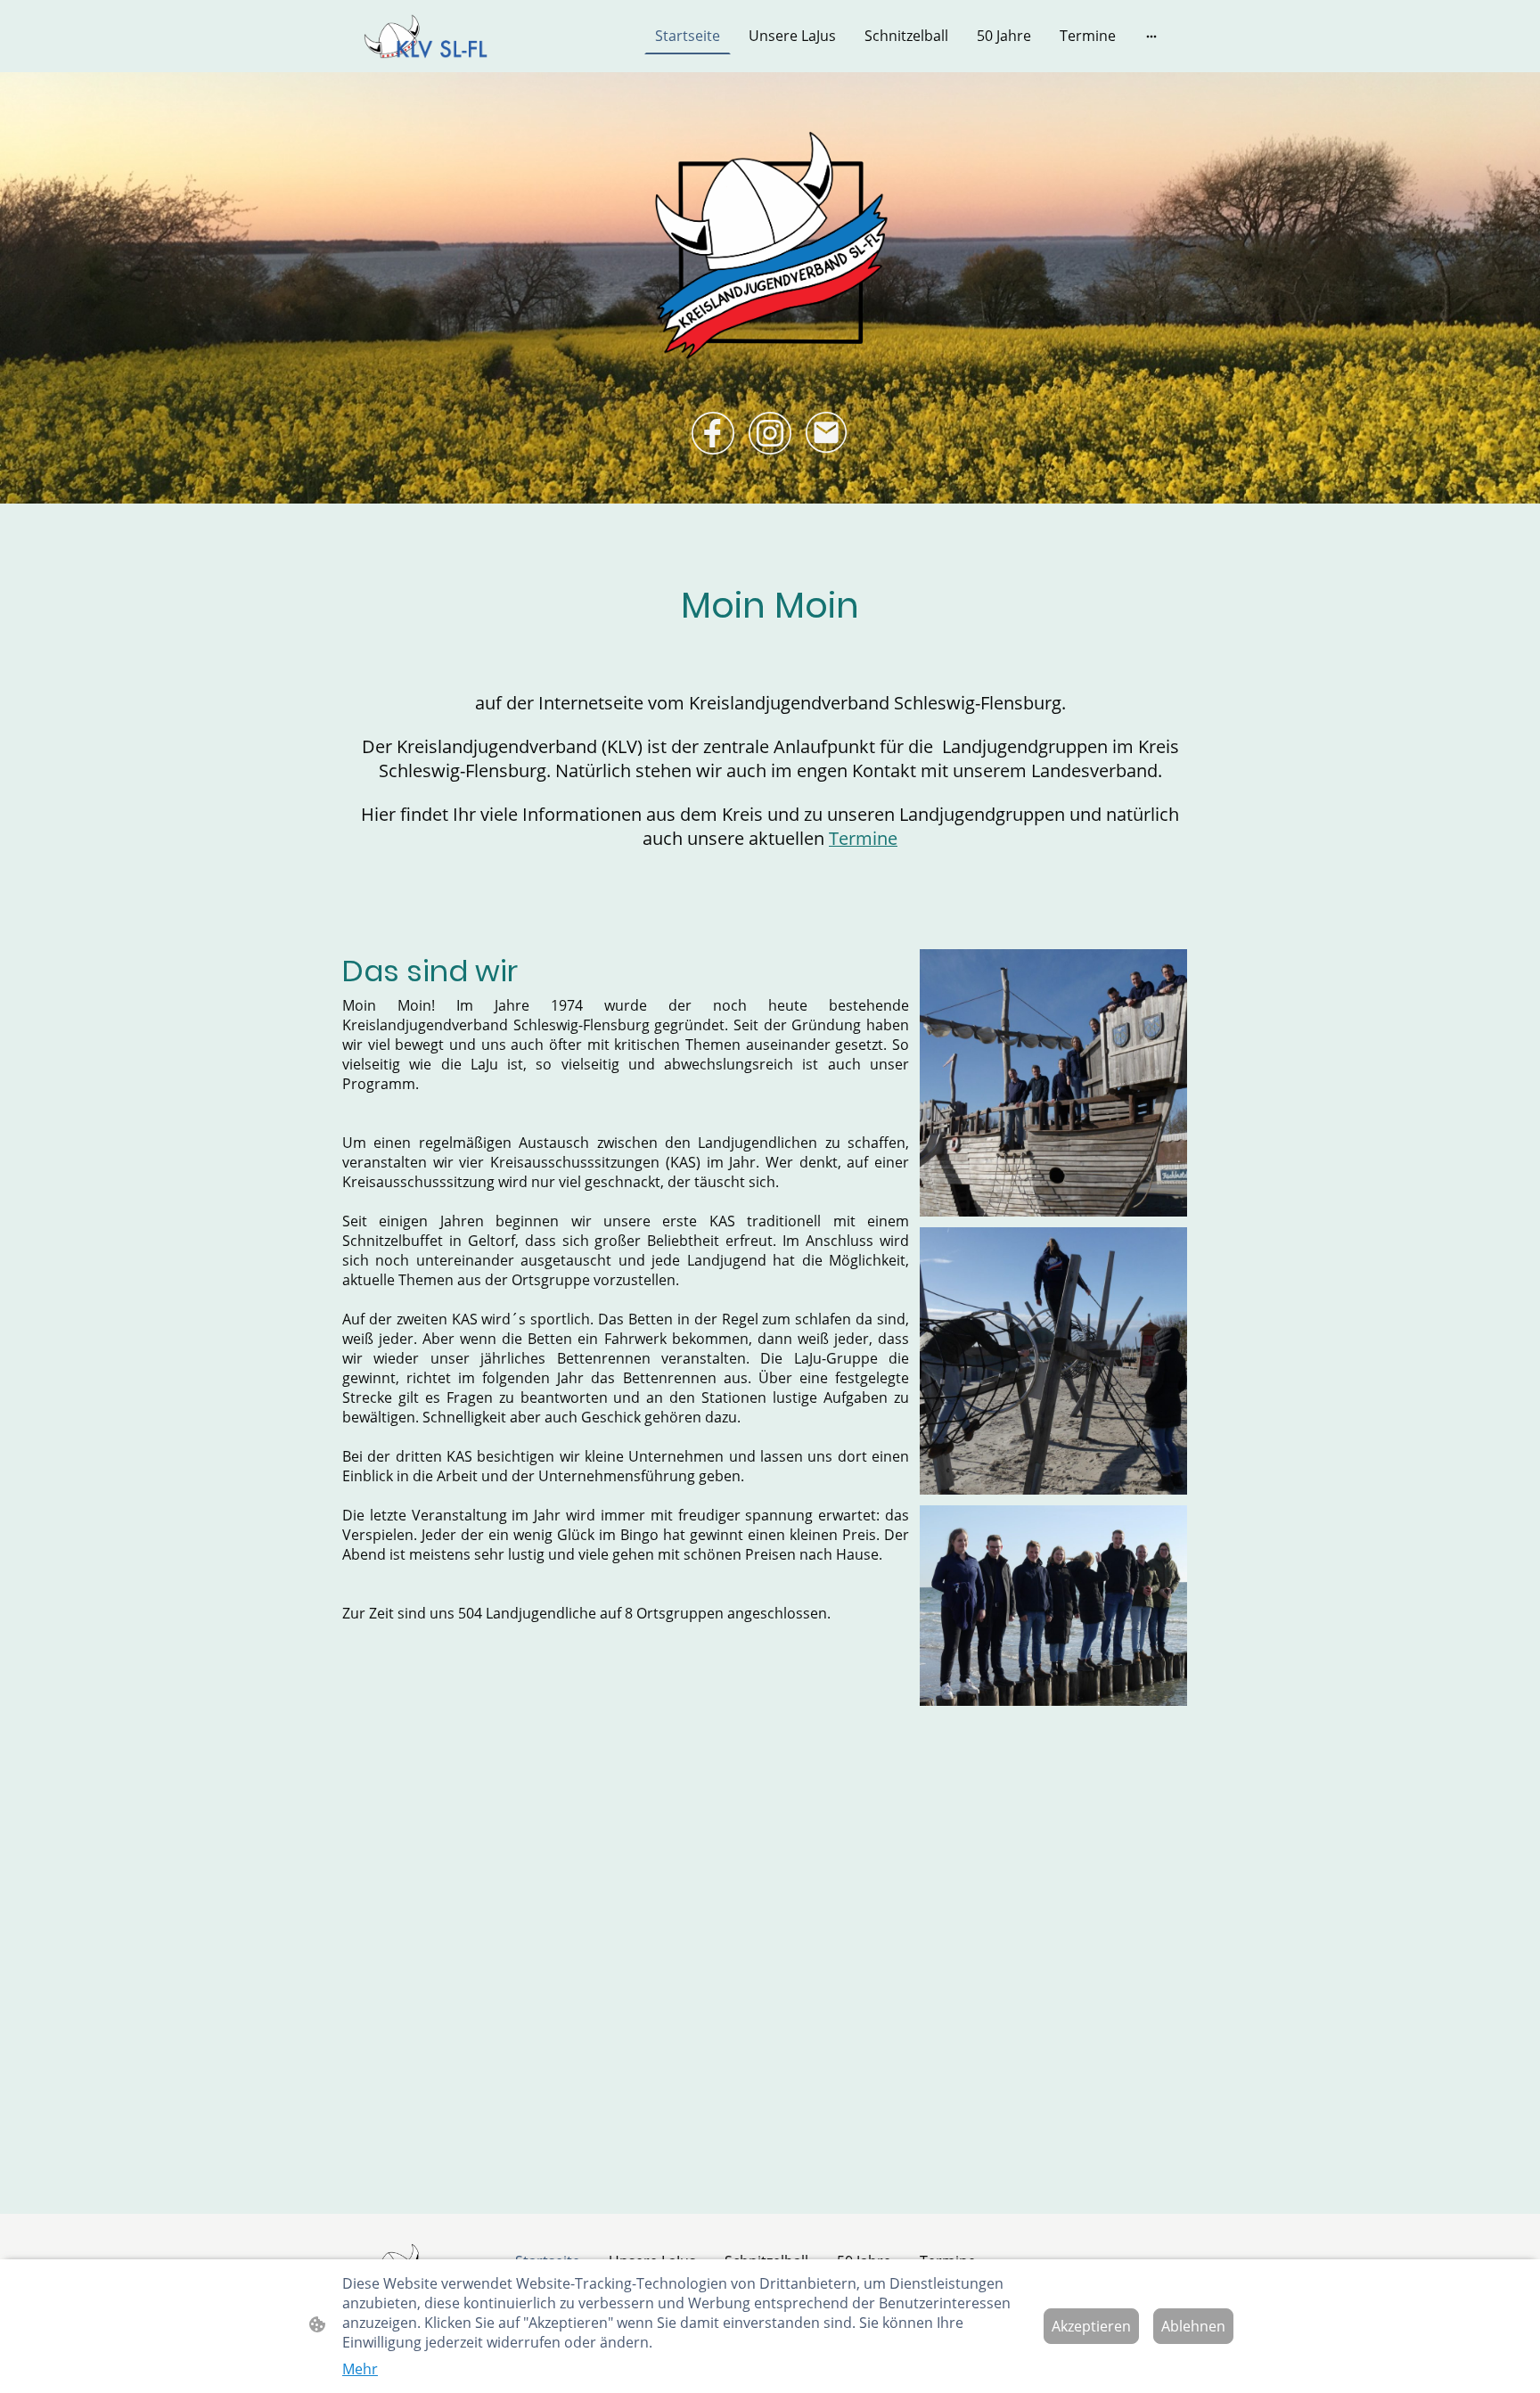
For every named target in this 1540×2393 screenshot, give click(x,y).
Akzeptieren (1091, 2326)
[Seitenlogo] (426, 36)
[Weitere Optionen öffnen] (1151, 36)
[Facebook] (713, 433)
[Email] (827, 433)
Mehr (360, 2369)
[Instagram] (770, 433)
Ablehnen (1193, 2326)
